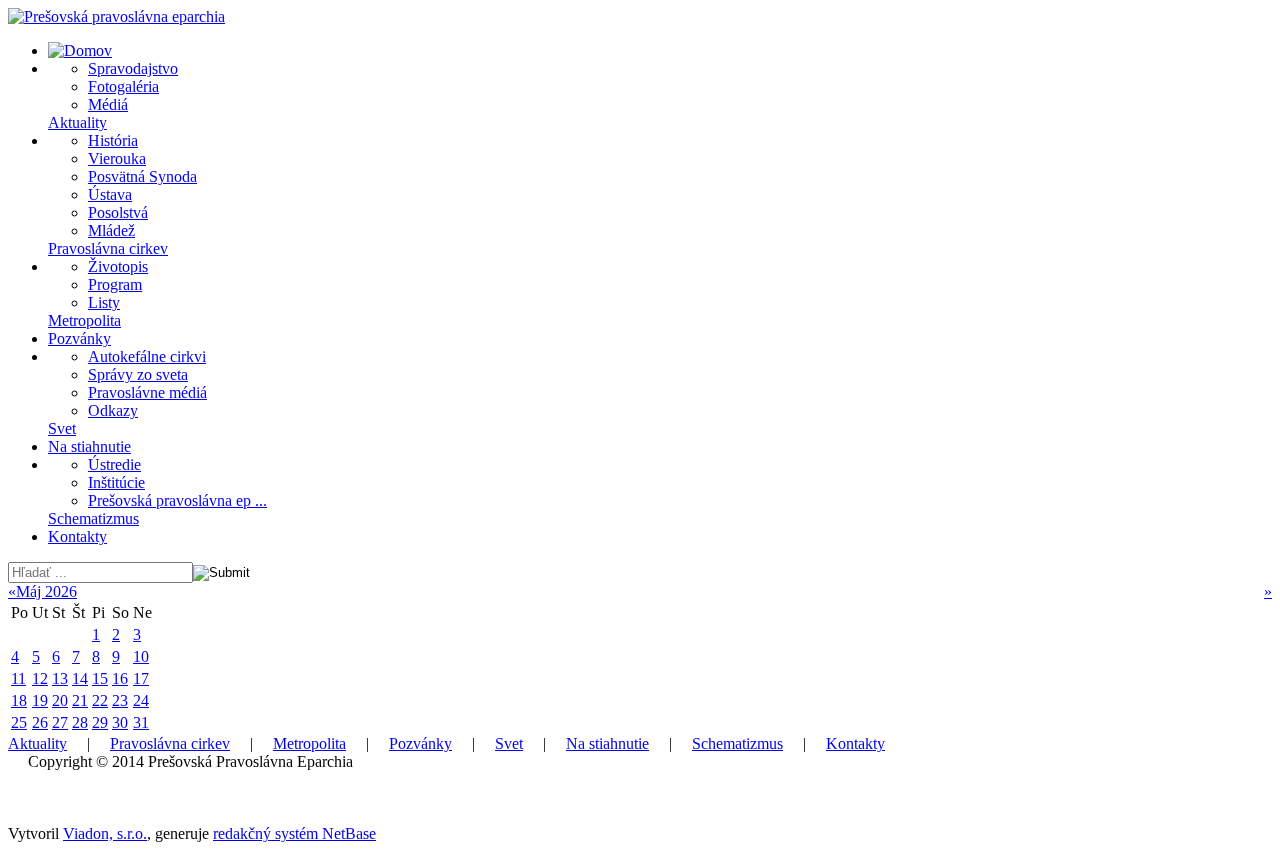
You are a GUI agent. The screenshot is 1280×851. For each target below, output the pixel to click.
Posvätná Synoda (142, 176)
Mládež (111, 230)
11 (18, 678)
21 (80, 700)
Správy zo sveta (138, 374)
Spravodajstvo (133, 68)
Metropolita (84, 320)
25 (19, 722)
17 (141, 678)
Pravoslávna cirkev (108, 248)
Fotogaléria (123, 86)
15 (100, 678)
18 (19, 700)
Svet (62, 428)
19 (40, 700)
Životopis (118, 266)
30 (120, 722)
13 (60, 678)
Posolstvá (118, 212)
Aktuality (77, 122)
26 (40, 722)
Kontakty (77, 536)
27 (60, 722)
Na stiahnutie (89, 446)
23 (120, 700)
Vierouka (117, 158)
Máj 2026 (46, 591)
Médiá (108, 104)
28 (80, 722)
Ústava (110, 194)
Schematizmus (93, 518)
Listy (104, 302)
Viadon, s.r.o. (105, 833)
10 (141, 656)
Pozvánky (79, 338)
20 (60, 700)
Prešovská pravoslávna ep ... (177, 500)
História (113, 140)
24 (141, 700)
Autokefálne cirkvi (147, 356)
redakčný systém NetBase (294, 833)
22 (100, 700)
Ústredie (114, 464)
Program (115, 284)
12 (40, 678)
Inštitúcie (116, 482)
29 (100, 722)
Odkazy (113, 410)
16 (120, 678)
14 (80, 678)
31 (141, 722)
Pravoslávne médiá (147, 392)
